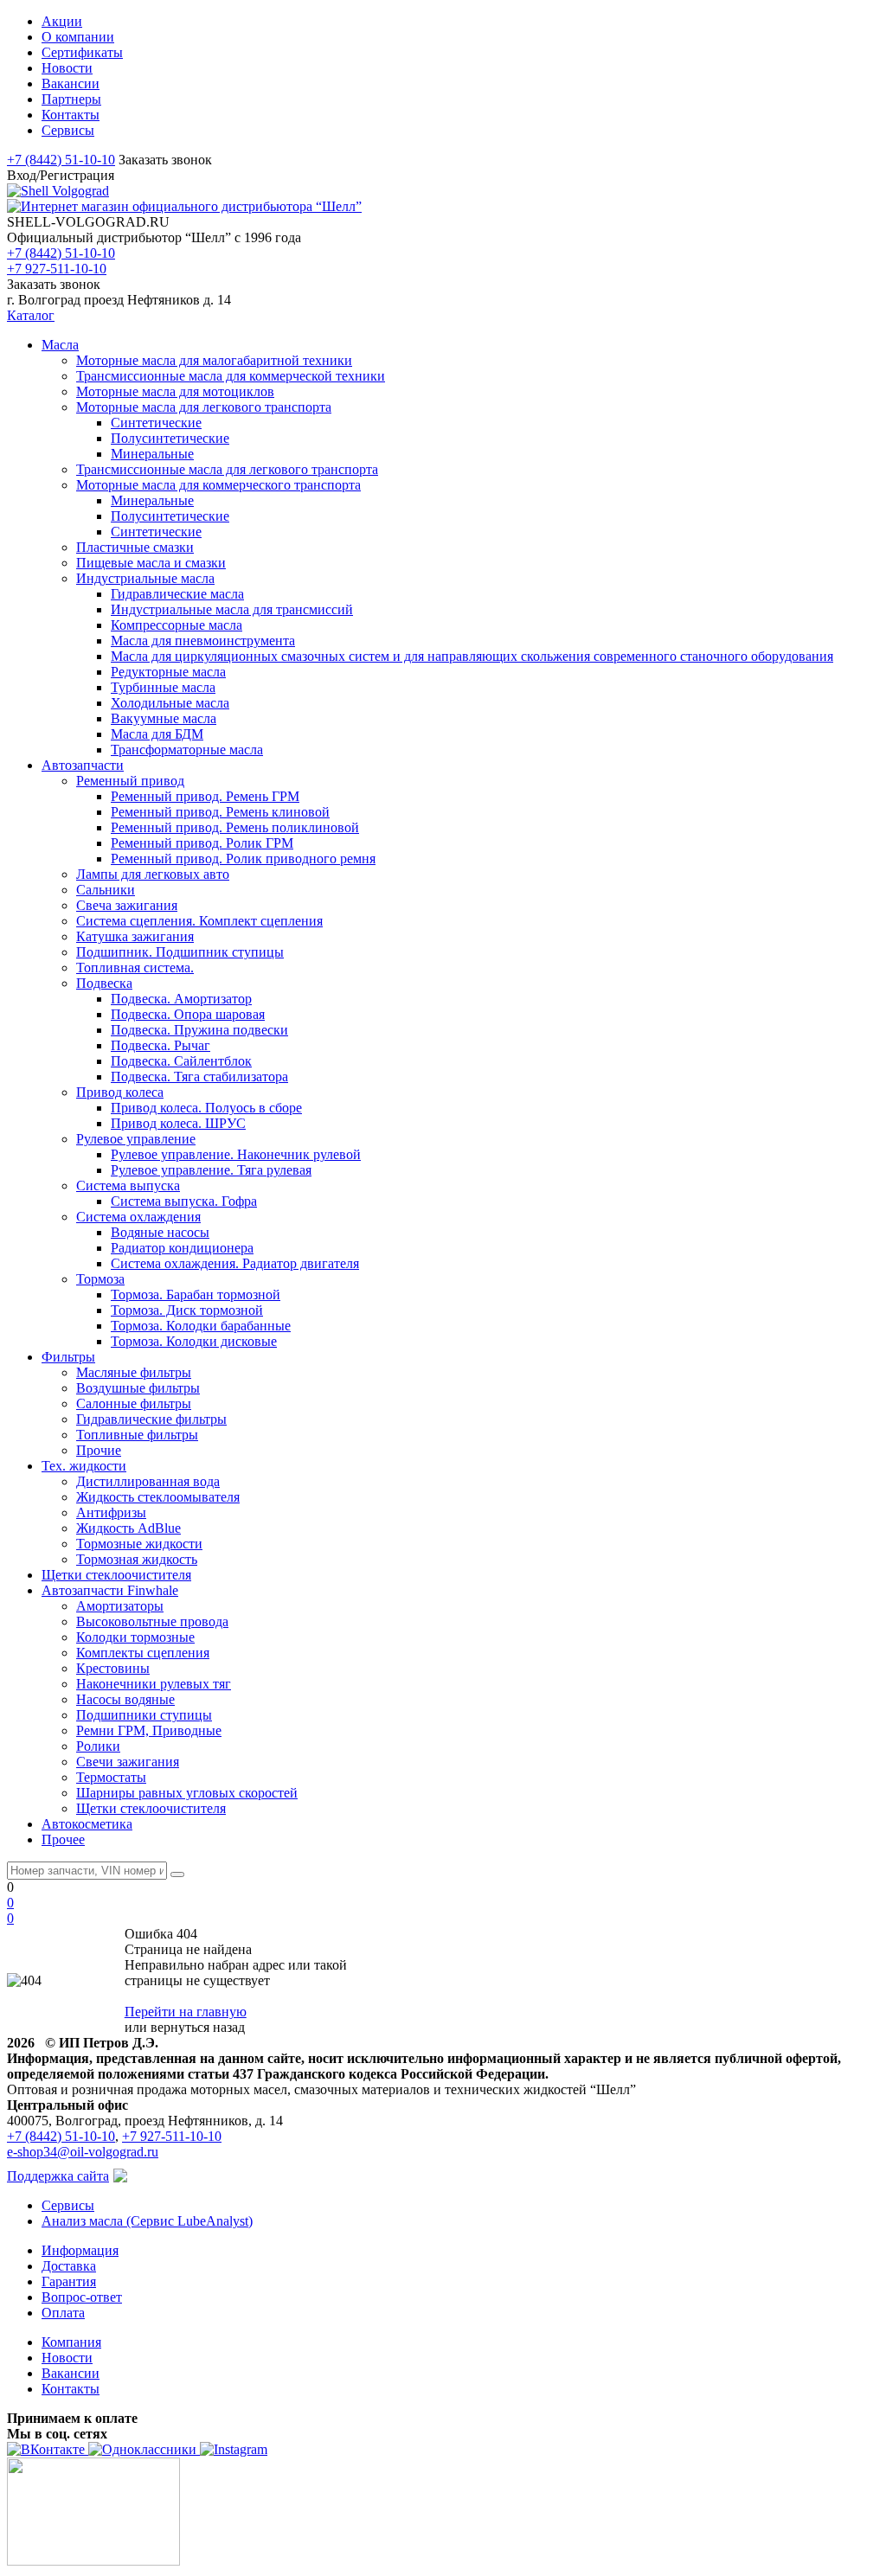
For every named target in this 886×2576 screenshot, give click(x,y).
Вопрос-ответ (82, 2297)
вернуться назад (198, 2027)
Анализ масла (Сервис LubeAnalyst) (147, 2221)
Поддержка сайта (58, 2176)
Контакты (71, 2389)
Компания (71, 2342)
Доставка (69, 2266)
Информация (80, 2250)
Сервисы (68, 2205)
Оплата (63, 2313)
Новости (67, 2358)
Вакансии (71, 2373)
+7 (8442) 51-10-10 (61, 160)
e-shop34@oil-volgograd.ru (83, 2152)
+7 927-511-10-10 (57, 269)
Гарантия (69, 2281)
